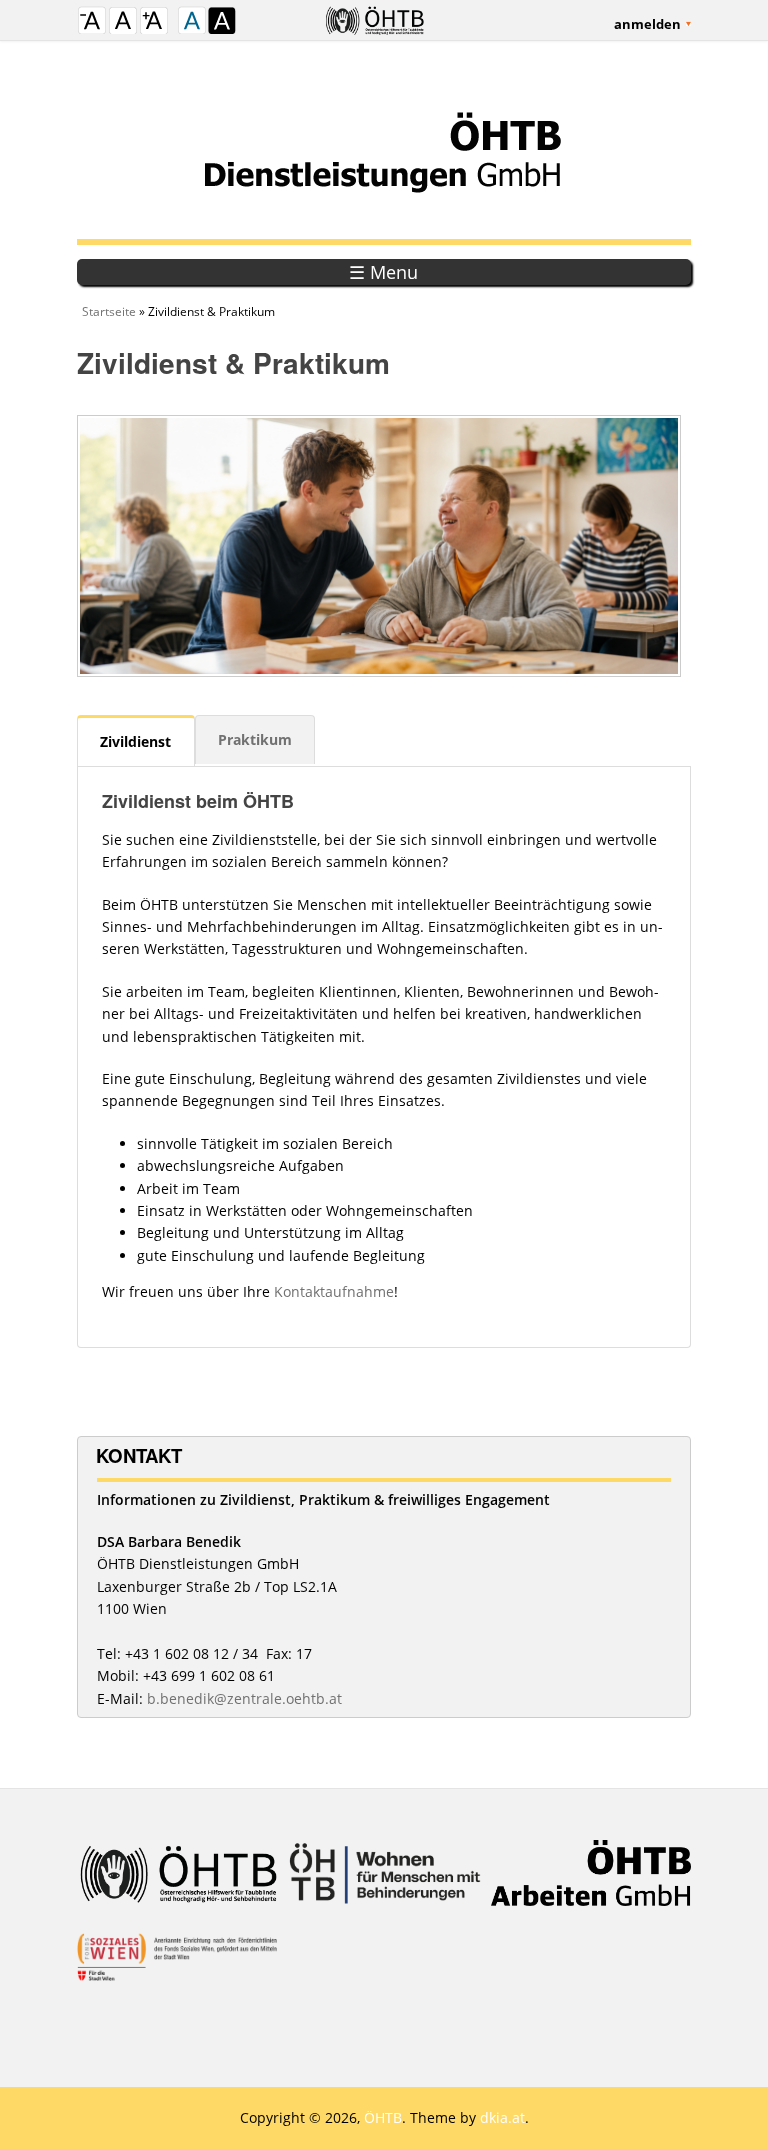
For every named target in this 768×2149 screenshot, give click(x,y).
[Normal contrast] (192, 23)
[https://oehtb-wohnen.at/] (384, 1886)
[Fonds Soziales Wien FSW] (177, 1970)
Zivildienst (135, 741)
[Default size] (123, 23)
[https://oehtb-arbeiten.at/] (591, 1886)
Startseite (109, 311)
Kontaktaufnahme (334, 1291)
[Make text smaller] (92, 23)
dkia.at (502, 2117)
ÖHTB (383, 2117)
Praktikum (255, 739)
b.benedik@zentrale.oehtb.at (244, 1698)
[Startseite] (384, 151)
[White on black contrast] (222, 23)
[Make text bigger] (154, 23)
